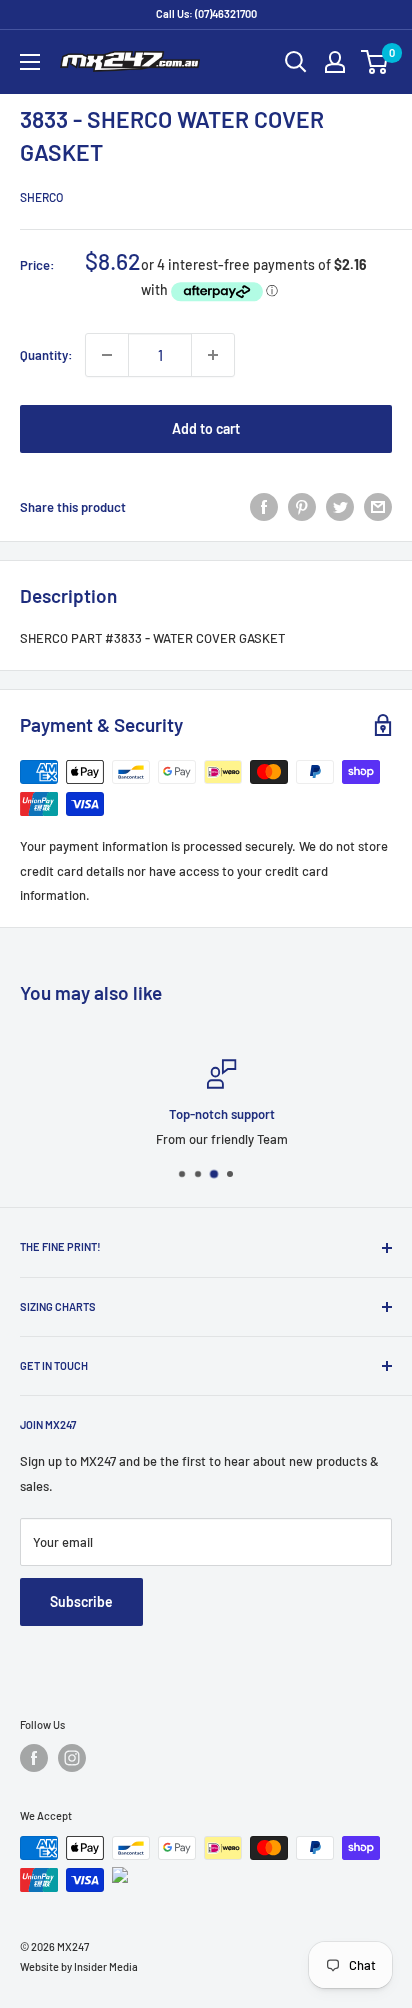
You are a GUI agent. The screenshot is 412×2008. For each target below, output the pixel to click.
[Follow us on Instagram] (72, 1758)
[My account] (335, 62)
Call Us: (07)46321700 (206, 13)
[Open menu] (30, 62)
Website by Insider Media (79, 1966)
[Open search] (296, 62)
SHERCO (41, 197)
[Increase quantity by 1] (213, 355)
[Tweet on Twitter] (340, 507)
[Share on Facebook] (264, 507)
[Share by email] (378, 507)
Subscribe (81, 1601)
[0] (375, 62)
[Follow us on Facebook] (34, 1758)
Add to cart (206, 428)
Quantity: (46, 355)
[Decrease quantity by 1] (107, 355)
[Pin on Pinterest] (302, 507)
